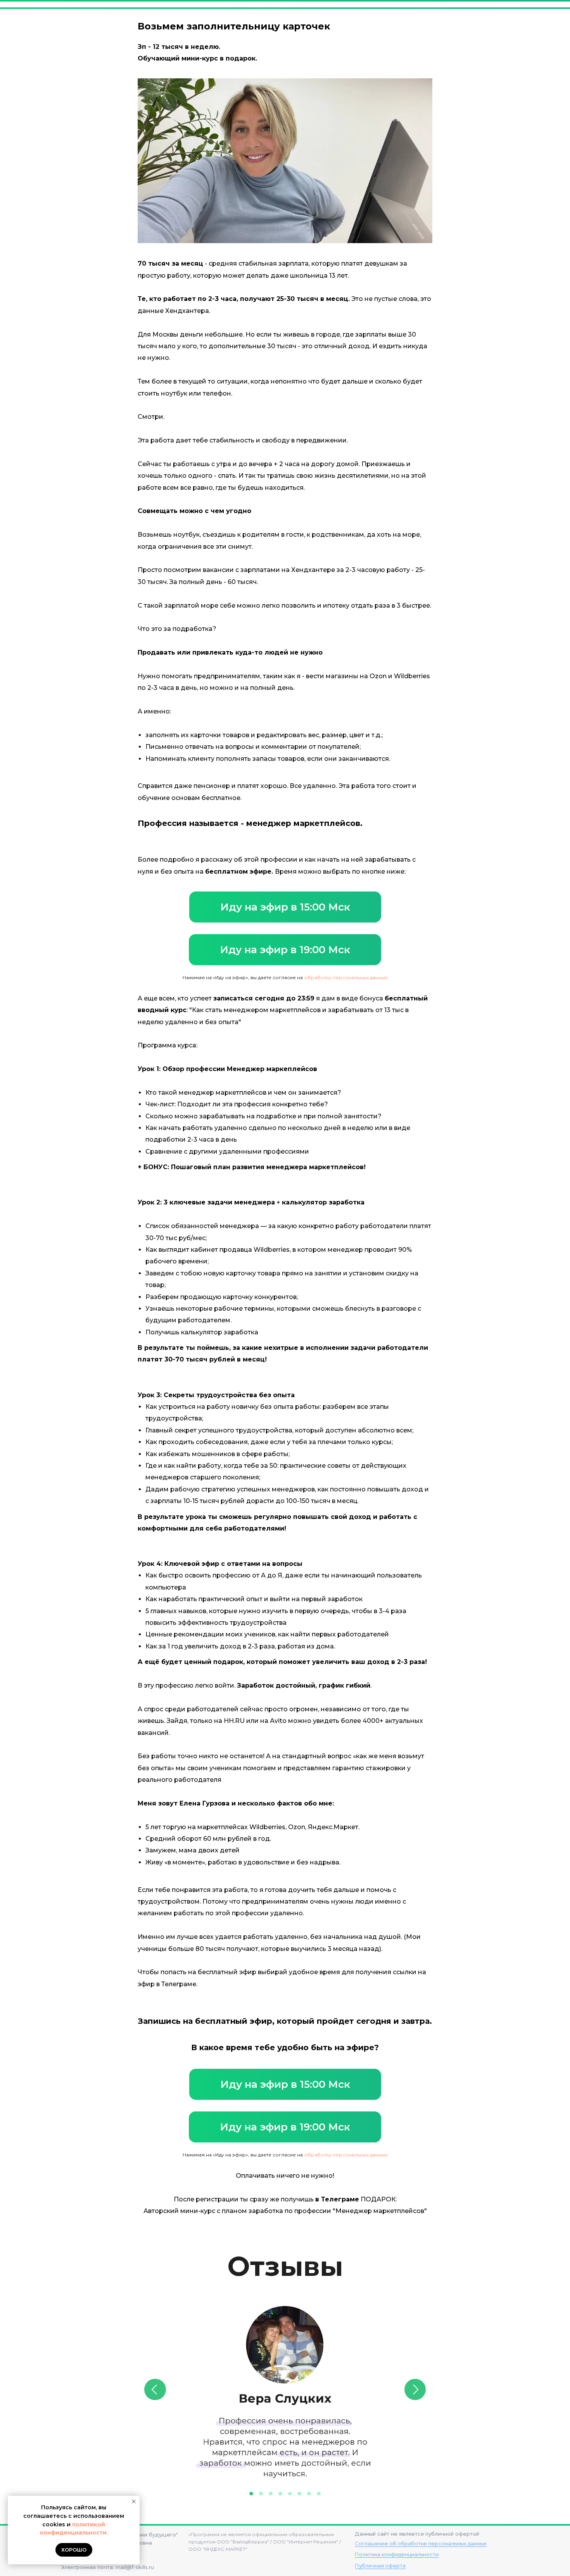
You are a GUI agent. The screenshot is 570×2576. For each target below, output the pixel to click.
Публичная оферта (380, 2566)
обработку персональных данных (346, 977)
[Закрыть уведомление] (134, 2502)
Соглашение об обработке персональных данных (421, 2543)
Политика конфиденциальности (397, 2554)
